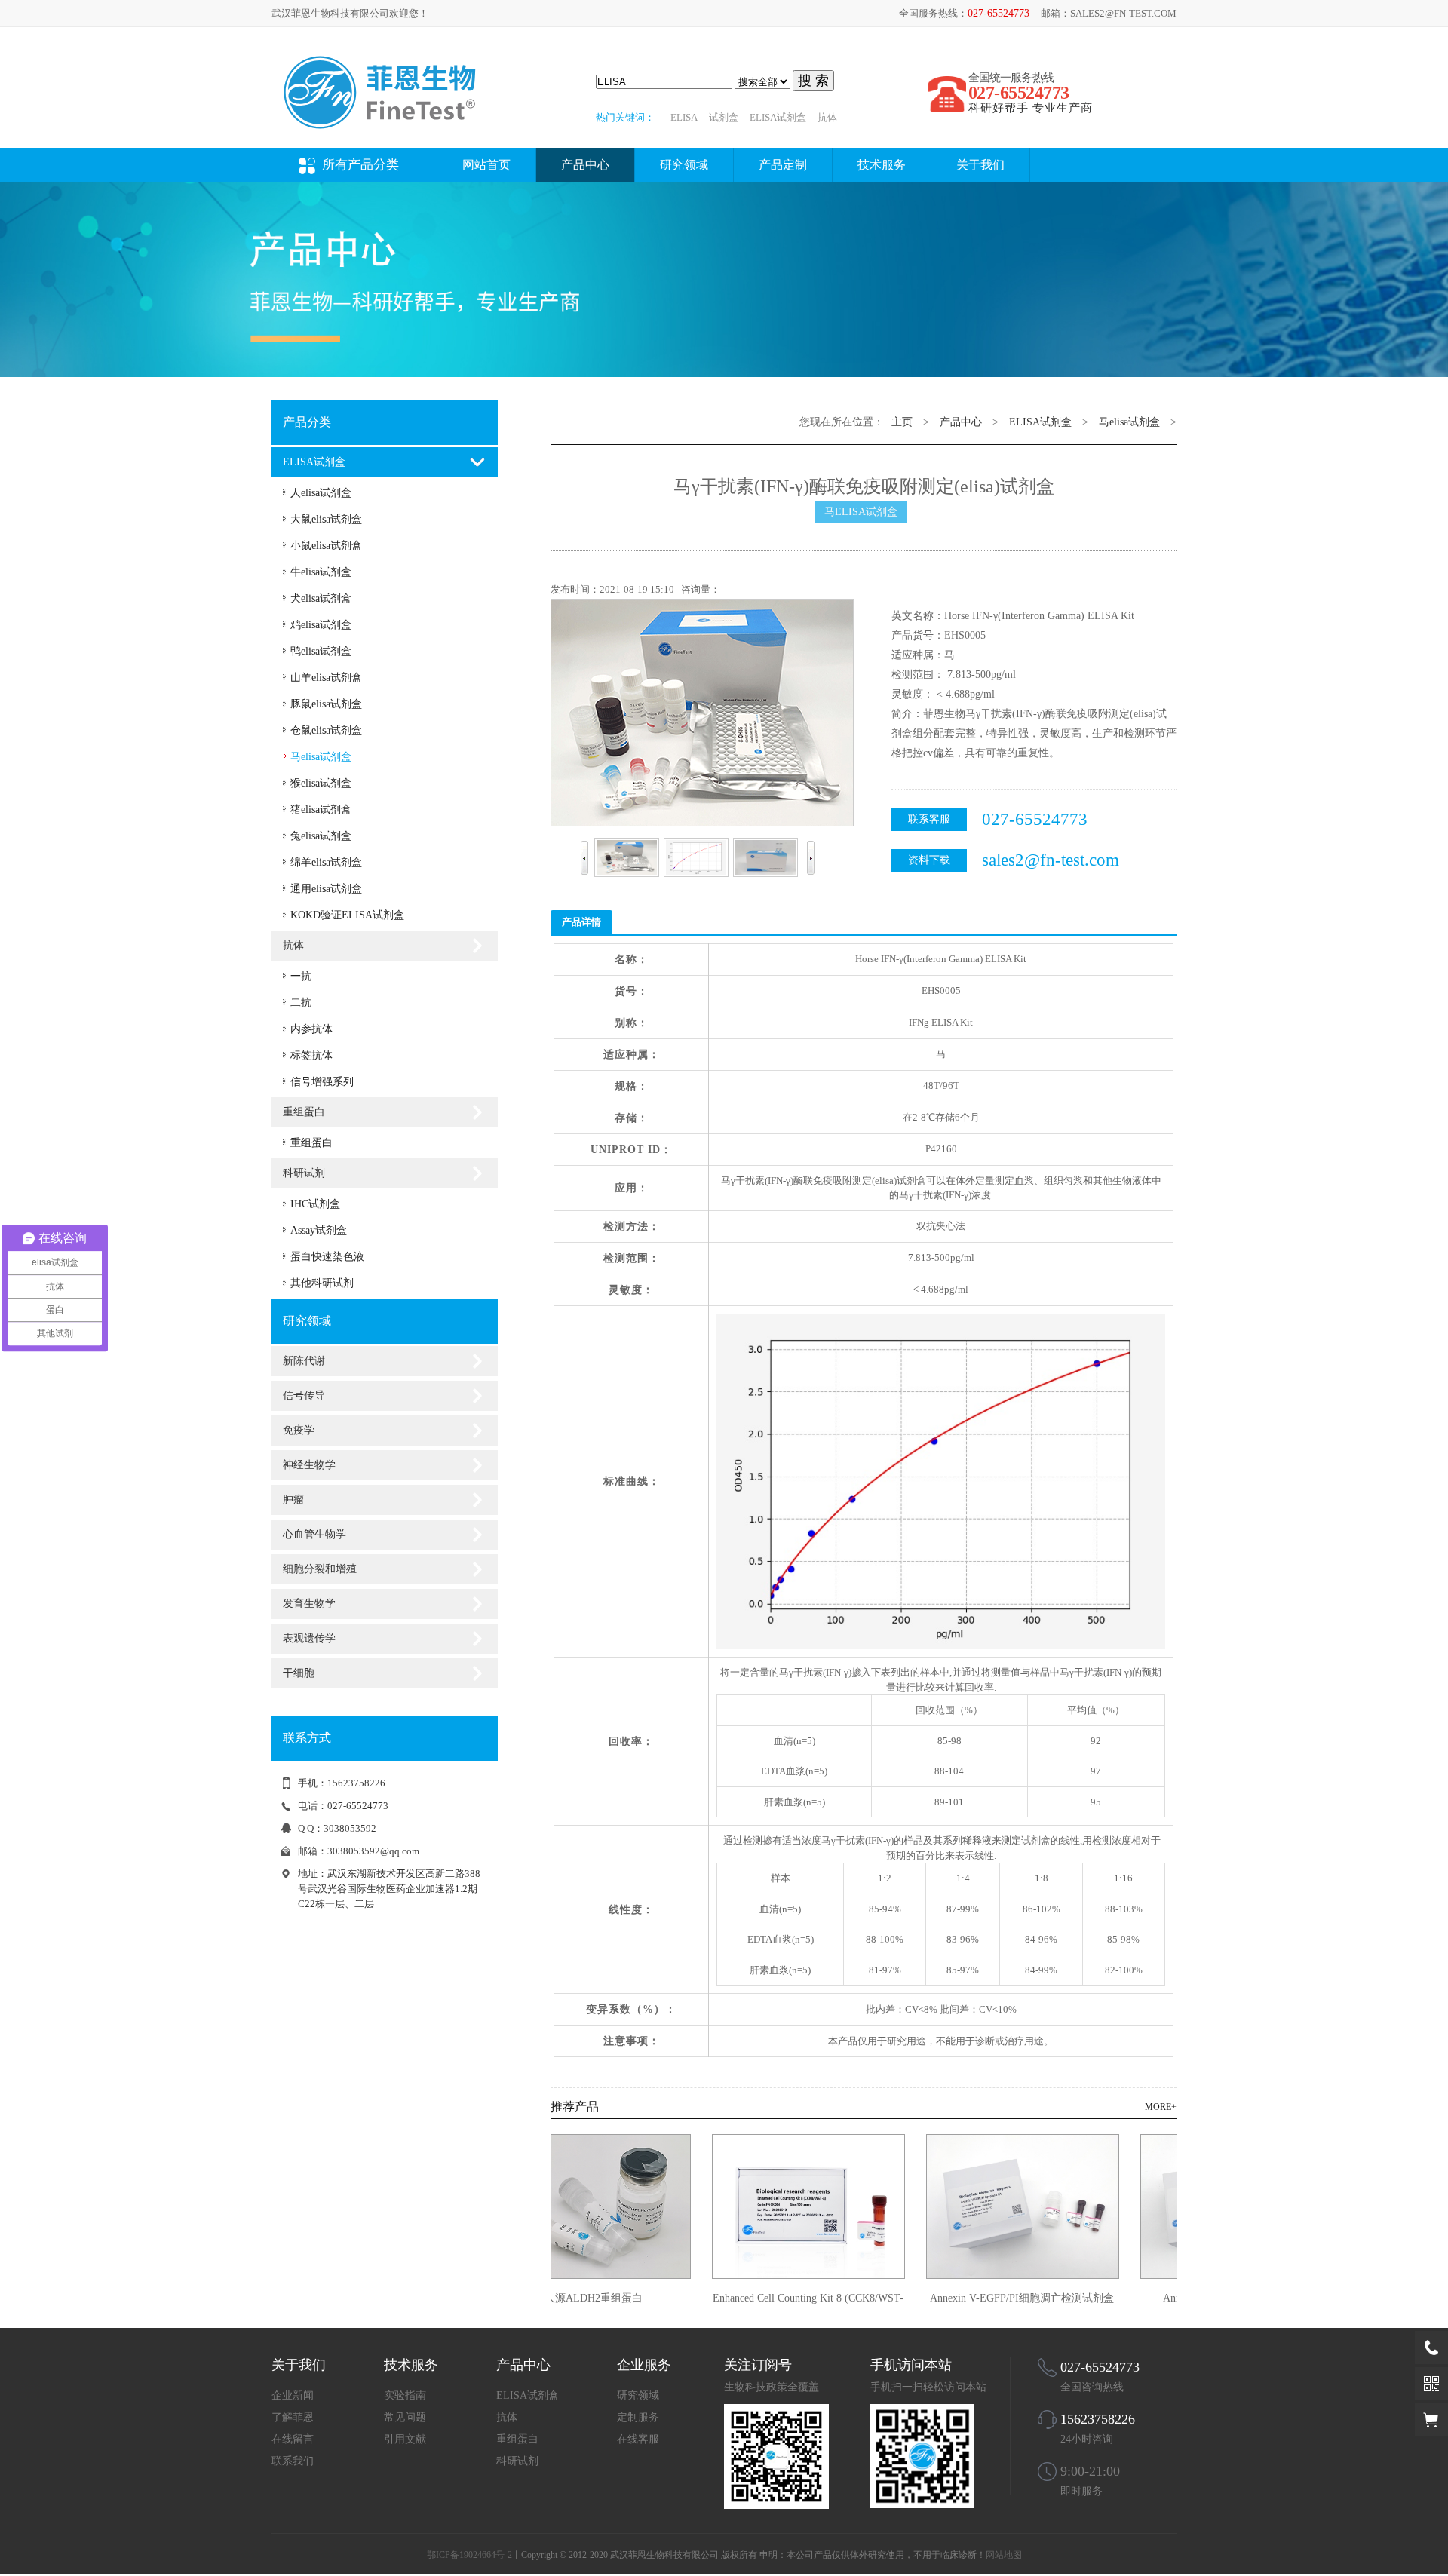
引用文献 (405, 2439)
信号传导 (304, 1395)
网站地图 (1004, 2555)
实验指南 (405, 2395)
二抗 (301, 1003)
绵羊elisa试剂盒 (326, 862)
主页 (902, 422)
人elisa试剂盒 (321, 493)
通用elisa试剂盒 (326, 889)
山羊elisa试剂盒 (326, 678)
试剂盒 (724, 117)
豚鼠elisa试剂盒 (326, 704)
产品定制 (783, 165)
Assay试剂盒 (319, 1230)
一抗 (301, 976)
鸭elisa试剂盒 (321, 651)
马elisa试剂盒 (321, 757)
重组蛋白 (304, 1112)
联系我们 (293, 2461)
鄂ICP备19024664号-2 (469, 2555)
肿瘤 (293, 1500)
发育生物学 (309, 1604)
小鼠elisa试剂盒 (326, 546)
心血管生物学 (314, 1534)
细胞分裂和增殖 (320, 1569)
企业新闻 (293, 2395)
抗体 (827, 117)
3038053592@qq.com (373, 1851)
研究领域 (684, 165)
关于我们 (980, 165)
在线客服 (638, 2439)
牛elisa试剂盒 (321, 572)
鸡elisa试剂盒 (321, 625)
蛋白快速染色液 (327, 1257)
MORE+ (1161, 2107)
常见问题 (405, 2417)
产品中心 (585, 165)
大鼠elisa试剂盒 (326, 519)
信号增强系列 (322, 1082)
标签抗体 (311, 1055)
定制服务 (638, 2417)
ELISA (684, 117)
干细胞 (299, 1673)
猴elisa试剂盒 (321, 783)
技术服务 (882, 165)
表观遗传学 (309, 1638)
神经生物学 (309, 1465)
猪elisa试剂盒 (321, 810)
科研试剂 (304, 1173)
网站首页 (486, 165)
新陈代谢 (304, 1361)
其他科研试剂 (322, 1283)
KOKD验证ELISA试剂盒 (347, 915)
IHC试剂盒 (315, 1204)
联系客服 (929, 819)
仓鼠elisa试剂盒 (326, 730)
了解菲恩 (293, 2417)
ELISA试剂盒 (778, 117)
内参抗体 (311, 1029)
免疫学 (299, 1430)
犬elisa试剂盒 (321, 598)
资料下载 (929, 860)
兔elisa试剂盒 (321, 836)
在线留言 (293, 2439)
